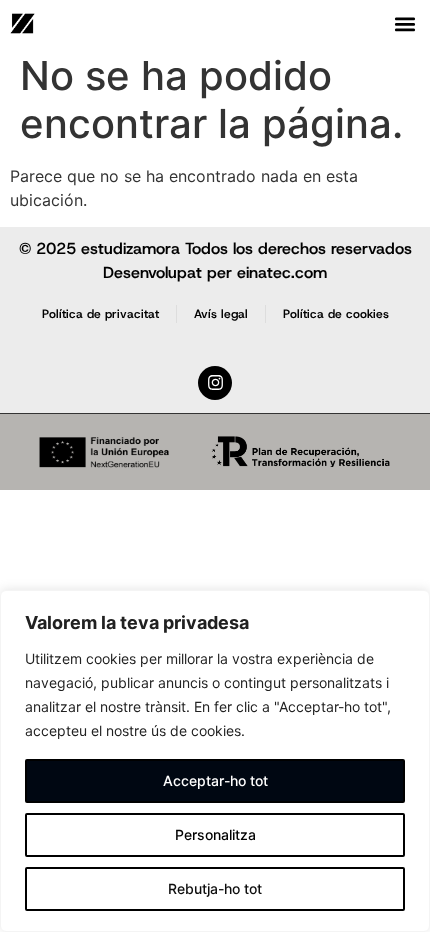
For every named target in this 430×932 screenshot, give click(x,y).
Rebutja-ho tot (215, 888)
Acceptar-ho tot (215, 780)
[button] (405, 23)
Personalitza (215, 834)
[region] (215, 761)
